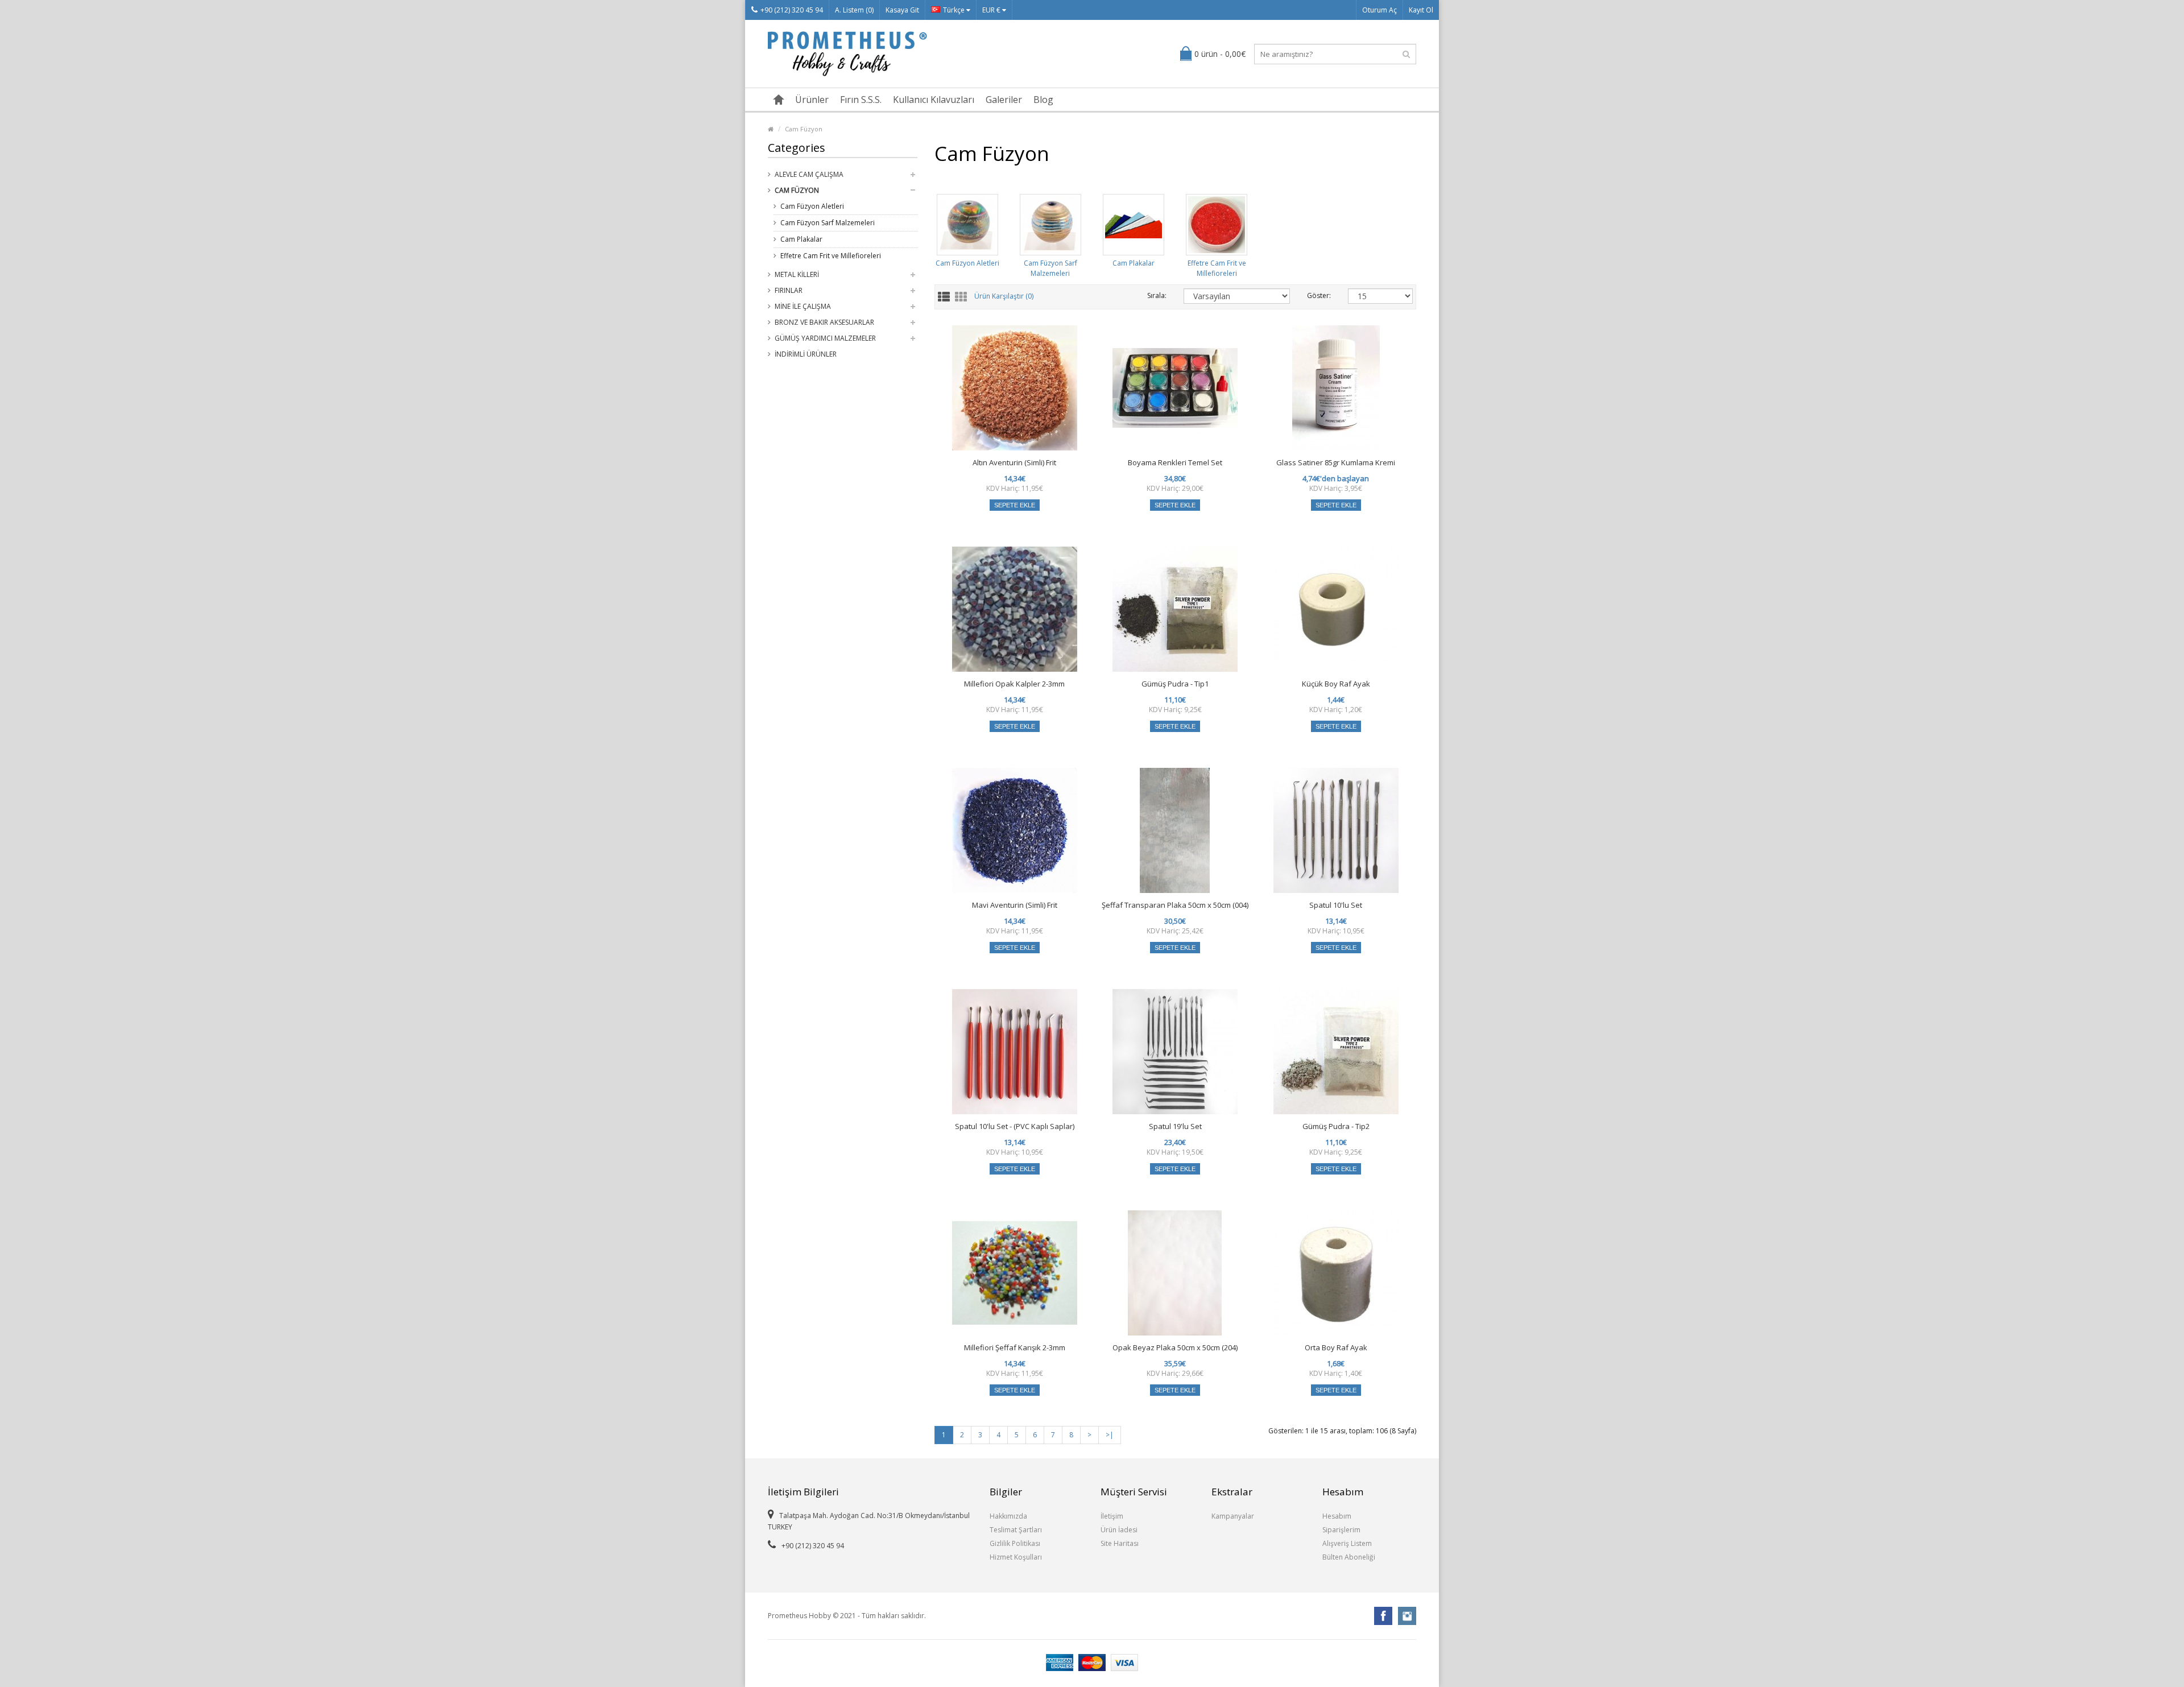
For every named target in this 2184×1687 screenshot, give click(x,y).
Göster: (1319, 295)
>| (1110, 1435)
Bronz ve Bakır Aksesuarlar (824, 322)
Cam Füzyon (804, 129)
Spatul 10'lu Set (1336, 905)
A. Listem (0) (854, 10)
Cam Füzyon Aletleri (812, 206)
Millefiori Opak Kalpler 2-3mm (1014, 684)
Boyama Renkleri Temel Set (1175, 462)
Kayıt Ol (1421, 10)
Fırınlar (789, 290)
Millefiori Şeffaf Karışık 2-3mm (1015, 1347)
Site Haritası (1120, 1543)
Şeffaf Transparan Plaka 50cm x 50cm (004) (1175, 905)
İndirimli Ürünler (806, 354)
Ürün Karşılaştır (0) (1004, 297)
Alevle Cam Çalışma (809, 174)
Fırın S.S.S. (861, 100)
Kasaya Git (902, 10)
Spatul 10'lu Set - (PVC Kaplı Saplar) (1015, 1126)
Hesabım (1337, 1516)
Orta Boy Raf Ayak (1336, 1347)
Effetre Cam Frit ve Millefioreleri (831, 256)
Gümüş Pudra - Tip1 (1175, 684)
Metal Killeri (797, 274)
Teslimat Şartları (1016, 1530)
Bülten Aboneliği (1349, 1557)
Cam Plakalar (801, 239)
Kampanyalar (1233, 1516)
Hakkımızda (1008, 1516)
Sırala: (1157, 295)
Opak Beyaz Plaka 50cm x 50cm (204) (1175, 1347)
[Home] (771, 129)
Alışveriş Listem (1347, 1543)
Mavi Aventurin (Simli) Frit (1015, 905)
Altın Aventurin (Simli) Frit (1014, 462)
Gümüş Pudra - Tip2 (1336, 1126)
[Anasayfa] (779, 100)
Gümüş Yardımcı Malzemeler (825, 338)
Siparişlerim (1341, 1530)
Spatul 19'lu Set (1175, 1126)
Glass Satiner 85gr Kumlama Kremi (1336, 462)
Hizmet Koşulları (1016, 1557)
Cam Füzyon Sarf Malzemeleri (828, 223)
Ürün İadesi (1119, 1530)
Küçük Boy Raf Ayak (1336, 684)
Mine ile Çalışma (803, 306)
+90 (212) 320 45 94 (792, 10)
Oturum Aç (1380, 10)
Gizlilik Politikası (1015, 1543)
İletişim (1112, 1516)
